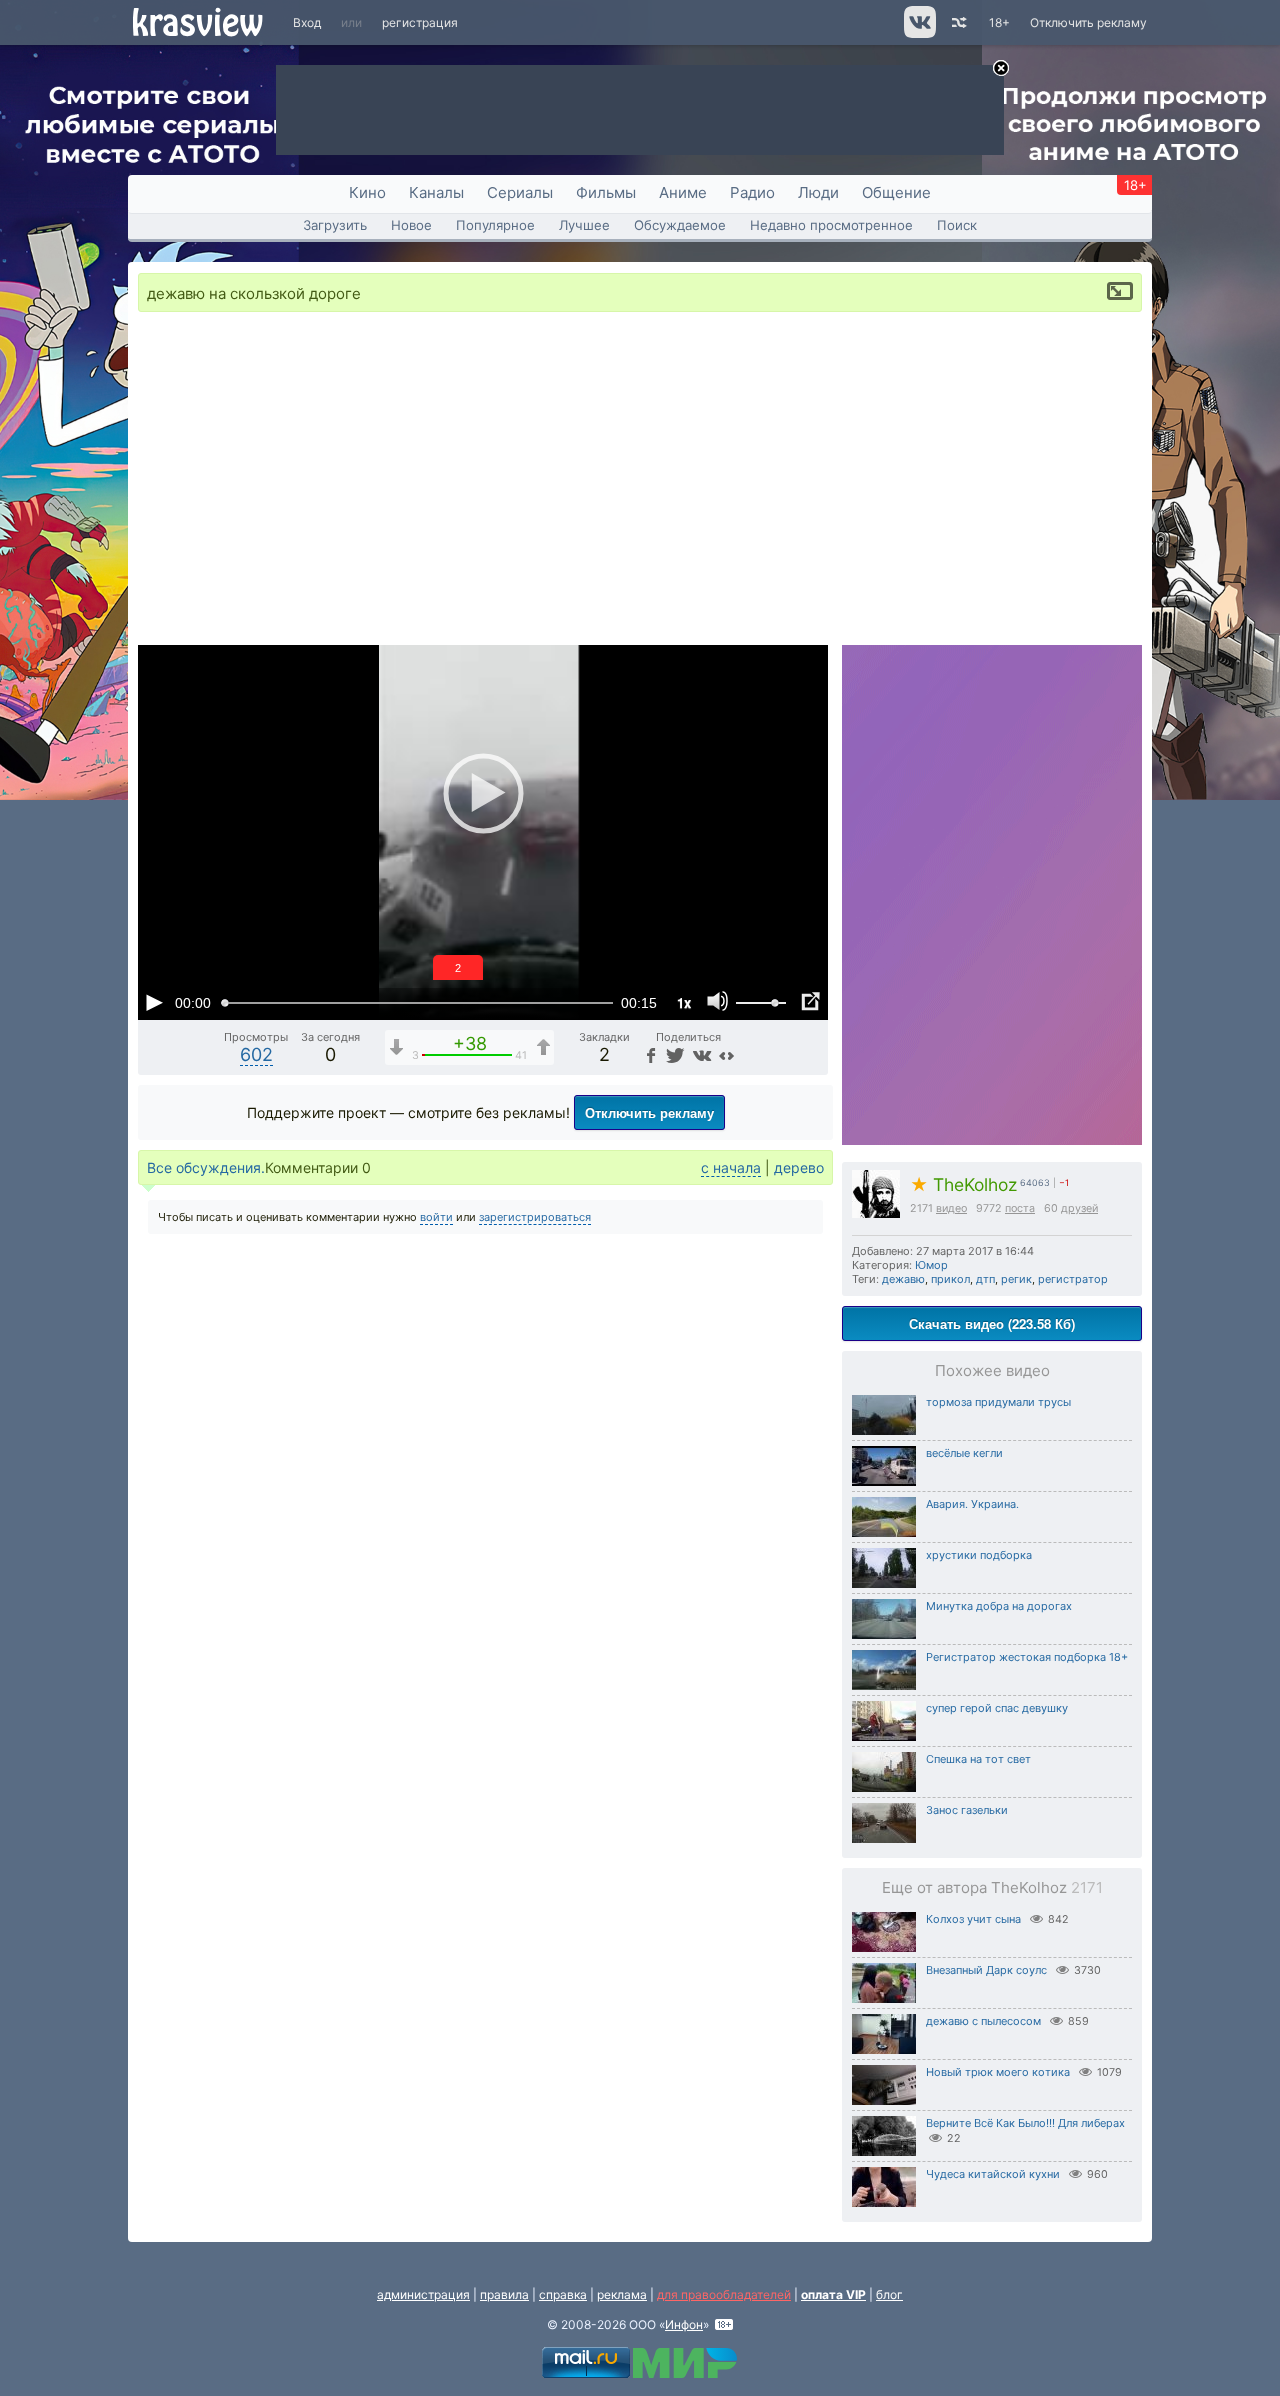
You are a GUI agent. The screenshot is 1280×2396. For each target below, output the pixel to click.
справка (563, 2294)
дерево (799, 1167)
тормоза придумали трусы (998, 1402)
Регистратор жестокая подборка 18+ (1027, 1657)
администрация (423, 2294)
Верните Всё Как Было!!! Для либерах (1025, 2123)
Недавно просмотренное (831, 225)
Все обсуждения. (206, 1167)
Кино (367, 192)
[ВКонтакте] (699, 1054)
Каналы (436, 192)
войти (436, 1217)
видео (951, 1208)
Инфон (684, 2324)
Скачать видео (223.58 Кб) (992, 1323)
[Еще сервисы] (726, 1054)
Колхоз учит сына (973, 1919)
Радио (752, 192)
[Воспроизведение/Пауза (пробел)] (154, 1002)
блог (889, 2294)
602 (256, 1054)
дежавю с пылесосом (983, 2021)
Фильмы (606, 192)
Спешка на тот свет (978, 1759)
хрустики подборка (979, 1555)
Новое (411, 225)
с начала (731, 1167)
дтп (985, 1279)
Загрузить (335, 225)
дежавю (903, 1279)
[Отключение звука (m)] (718, 1002)
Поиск (957, 225)
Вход (307, 22)
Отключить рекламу (1088, 22)
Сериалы (520, 192)
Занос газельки (967, 1810)
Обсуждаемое (680, 225)
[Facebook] (649, 1054)
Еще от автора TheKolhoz (992, 1887)
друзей (1079, 1208)
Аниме (683, 192)
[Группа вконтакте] (918, 33)
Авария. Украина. (972, 1504)
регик (1016, 1279)
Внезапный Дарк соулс (986, 1970)
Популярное (495, 225)
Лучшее (584, 225)
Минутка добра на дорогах (999, 1606)
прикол (950, 1279)
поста (1020, 1208)
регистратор (1073, 1279)
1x (684, 1002)
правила (504, 2294)
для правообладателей (724, 2294)
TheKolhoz (963, 1184)
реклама (622, 2294)
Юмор (931, 1265)
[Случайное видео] (957, 22)
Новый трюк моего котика (998, 2072)
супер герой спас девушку (997, 1708)
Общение (896, 192)
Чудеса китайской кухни (993, 2174)
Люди (818, 192)
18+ (999, 22)
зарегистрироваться (535, 1217)
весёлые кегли (964, 1453)
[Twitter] (673, 1054)
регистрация (420, 22)
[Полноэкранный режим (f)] (810, 1002)
